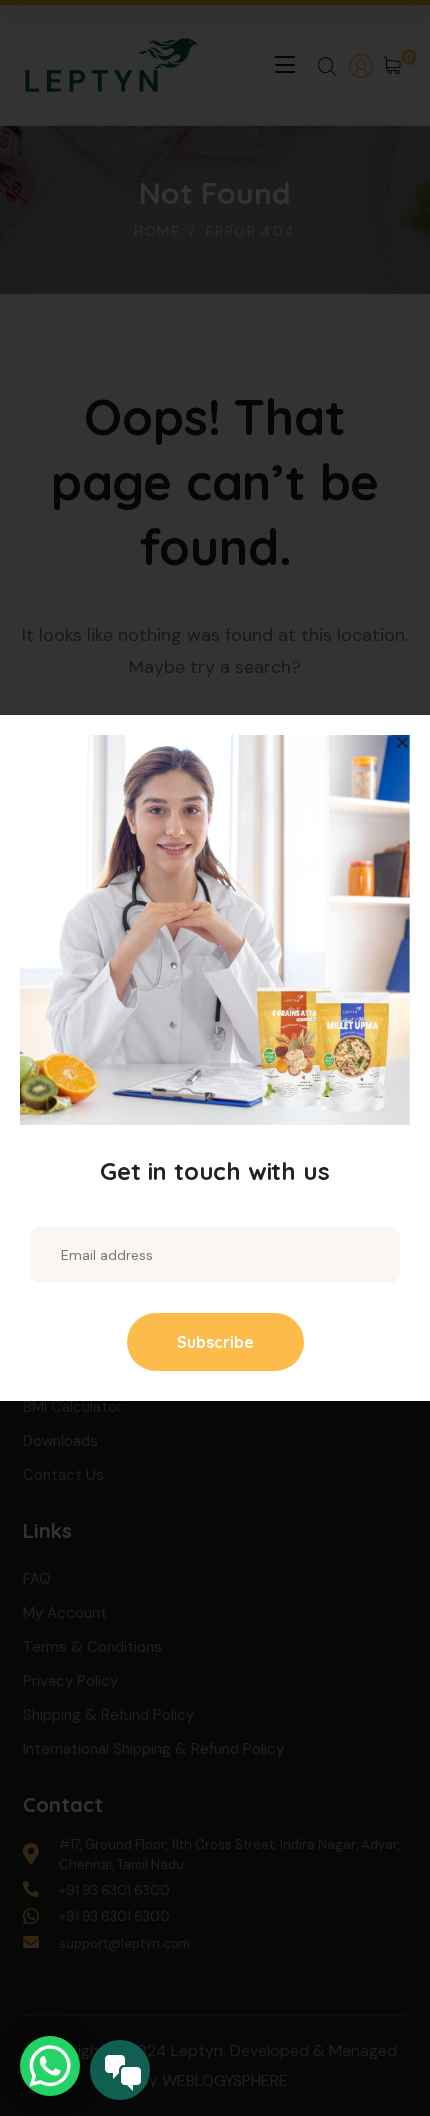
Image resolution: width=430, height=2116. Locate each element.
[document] (215, 1058)
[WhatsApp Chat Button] (50, 2066)
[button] (402, 742)
